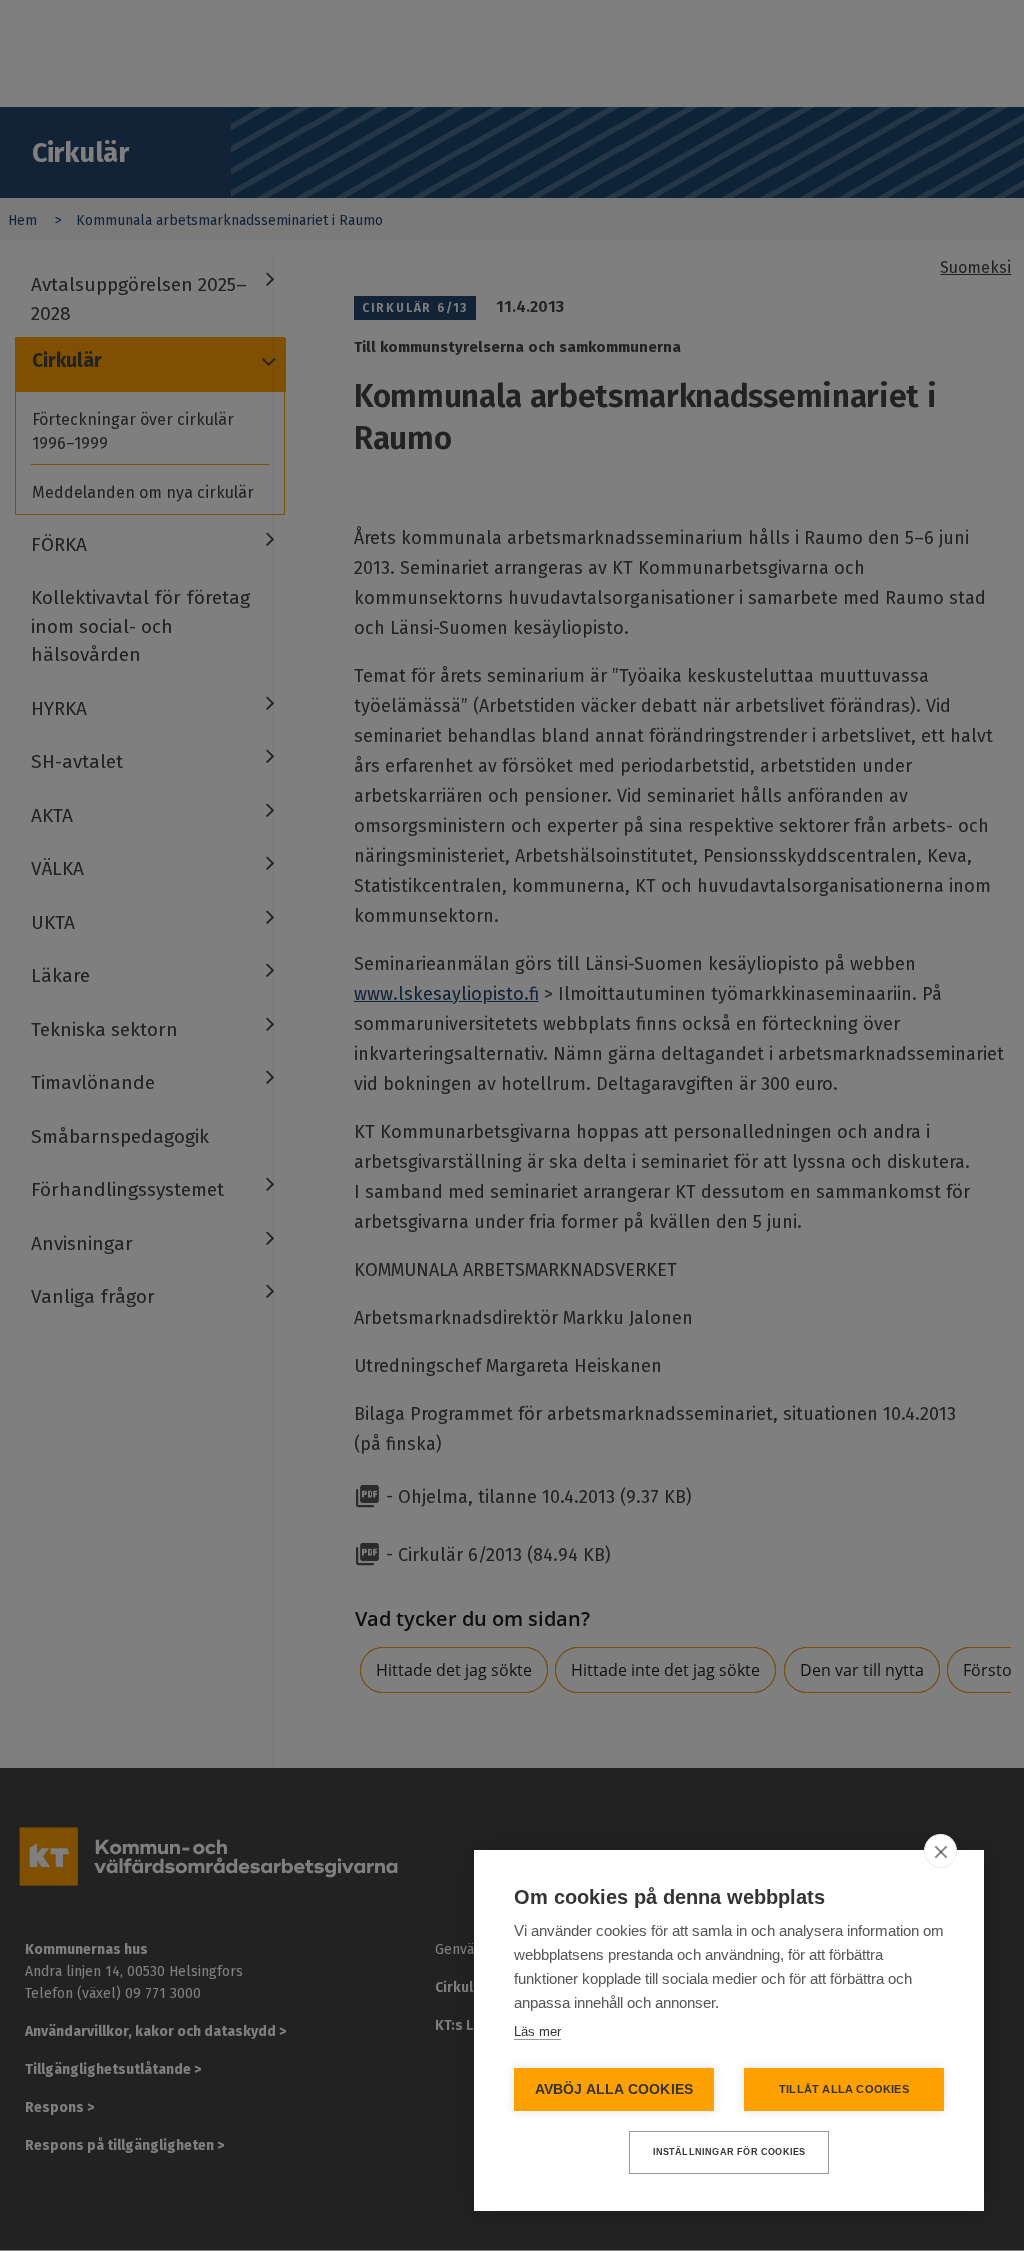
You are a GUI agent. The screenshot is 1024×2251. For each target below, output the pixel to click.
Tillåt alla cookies (844, 2089)
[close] (940, 1851)
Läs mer (537, 2031)
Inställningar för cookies (729, 2152)
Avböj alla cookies (614, 2089)
